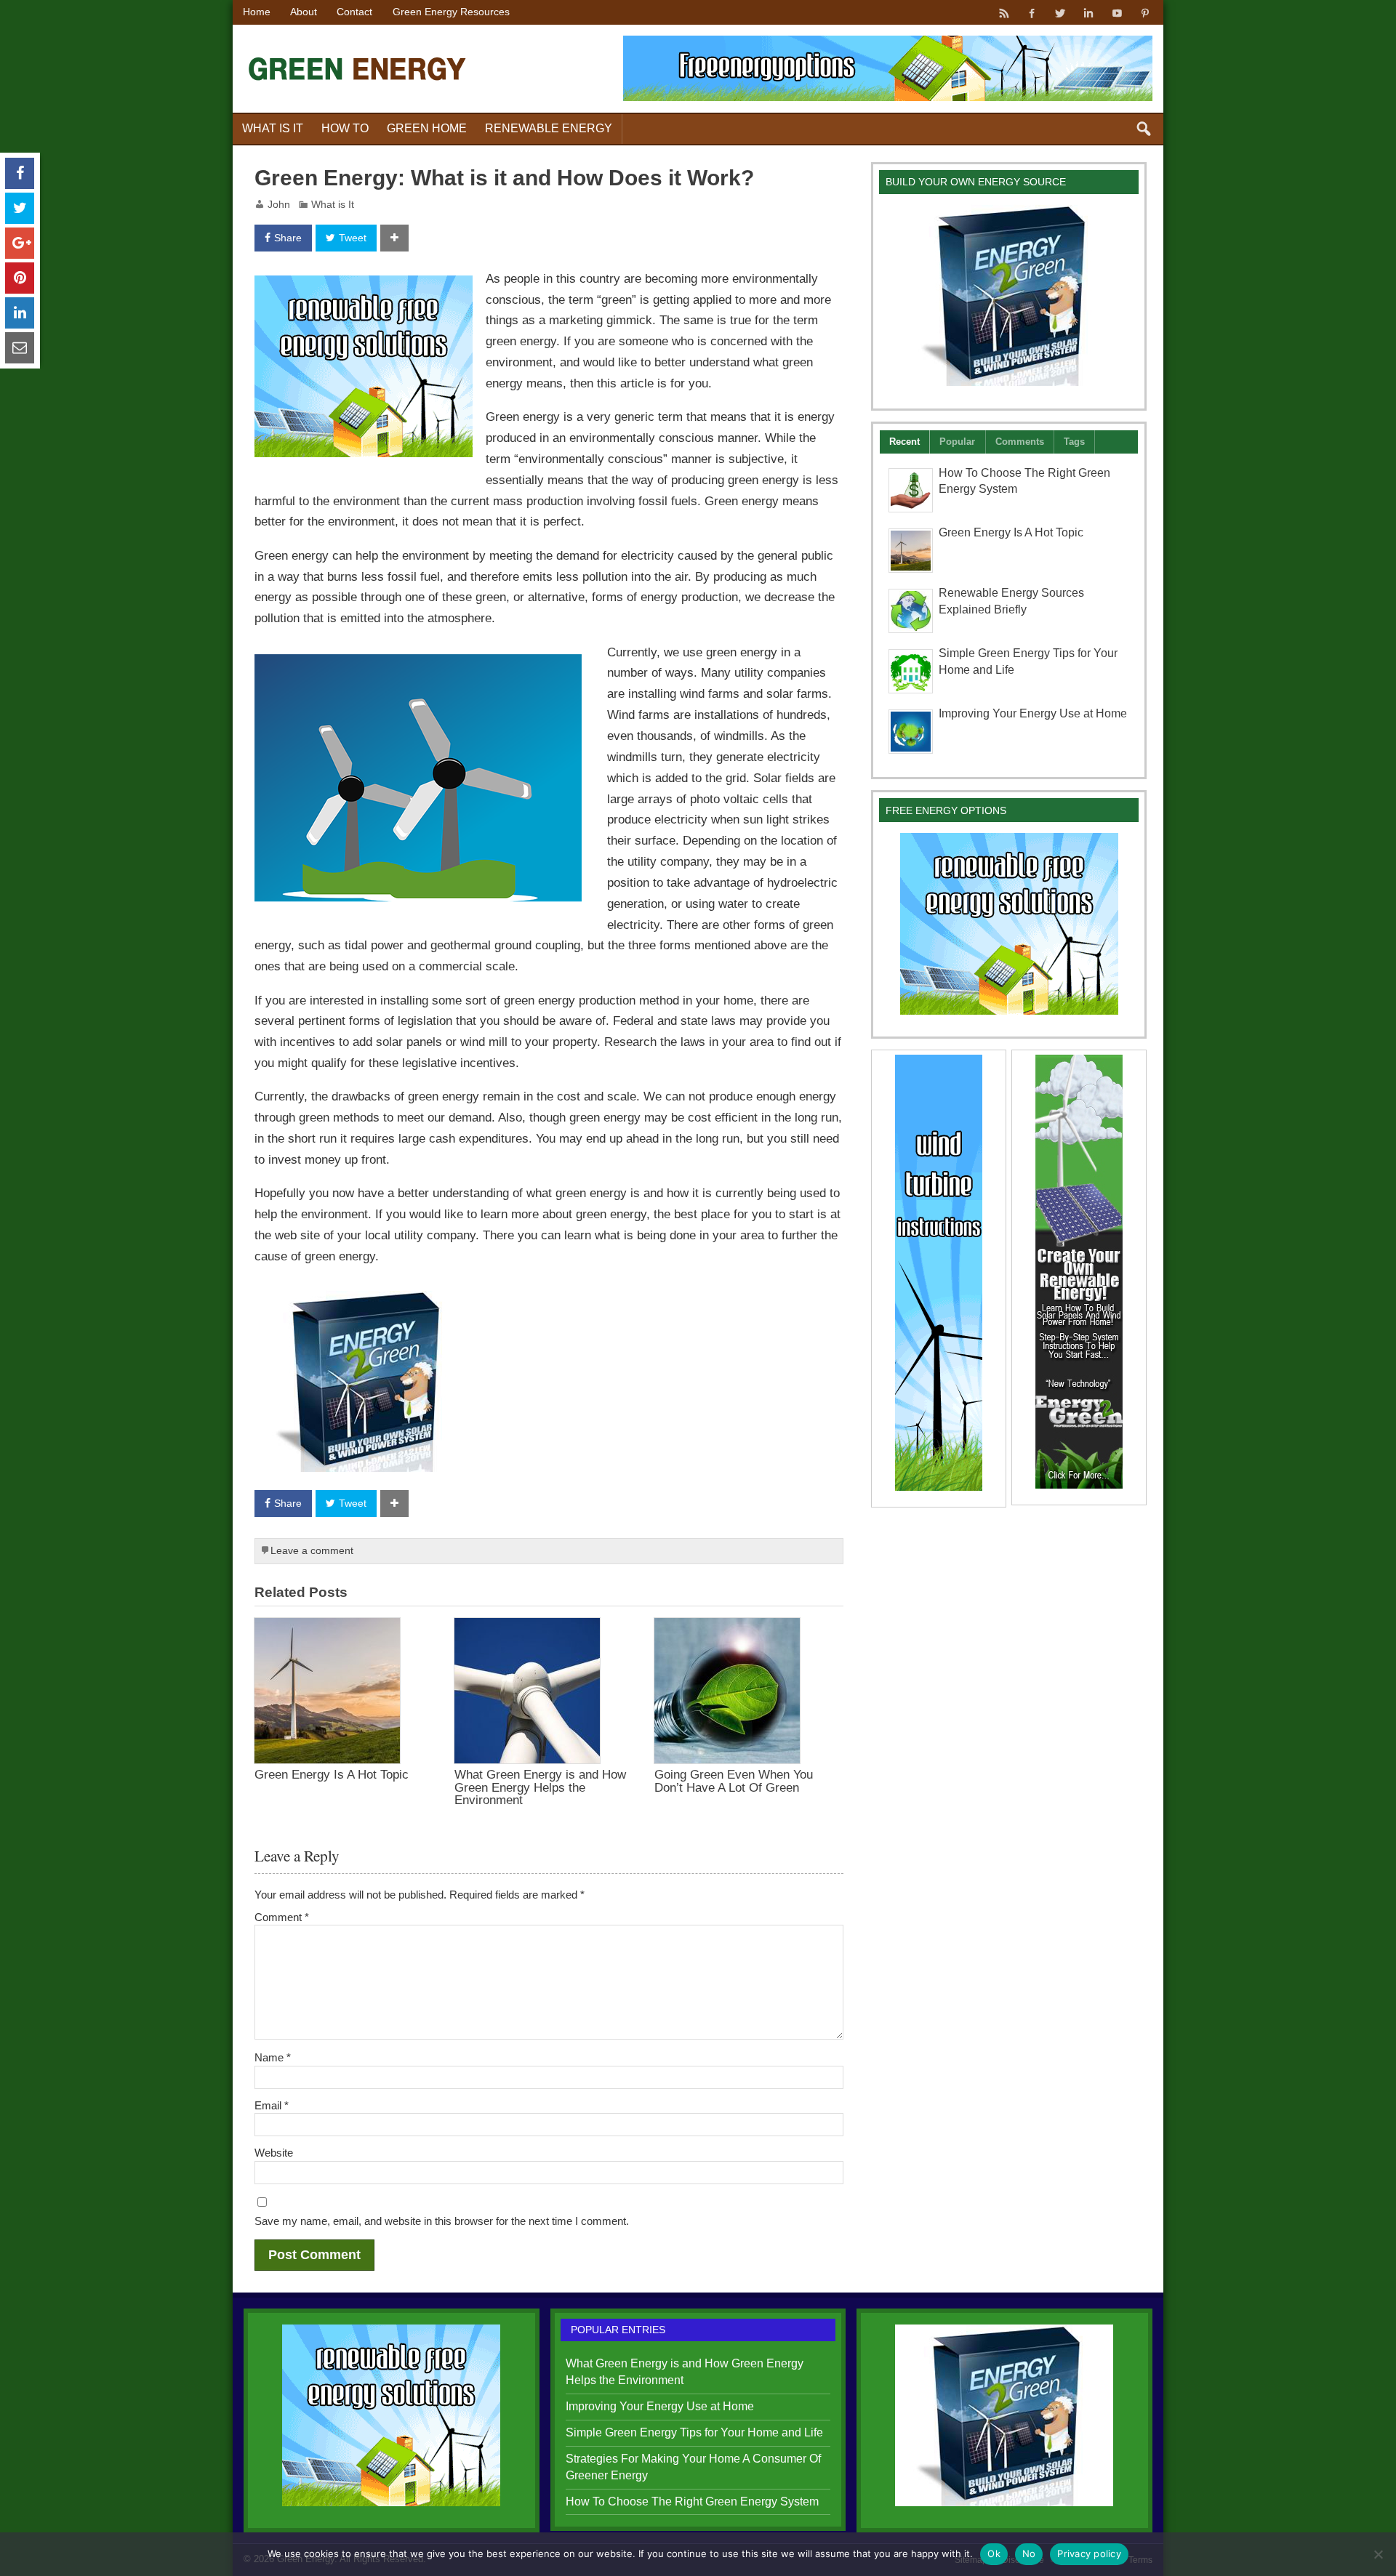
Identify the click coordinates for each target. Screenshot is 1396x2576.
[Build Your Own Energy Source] (364, 1300)
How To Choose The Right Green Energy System (692, 2501)
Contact (354, 12)
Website (274, 2153)
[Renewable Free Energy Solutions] (364, 286)
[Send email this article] (20, 348)
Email (272, 2105)
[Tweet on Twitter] (20, 208)
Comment (282, 1917)
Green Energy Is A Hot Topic (332, 1774)
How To (345, 128)
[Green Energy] (358, 43)
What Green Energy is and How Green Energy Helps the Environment (540, 1787)
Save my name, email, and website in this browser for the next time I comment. (442, 2221)
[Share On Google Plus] (20, 243)
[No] (1378, 2554)
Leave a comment (312, 1551)
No (1029, 2553)
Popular (957, 442)
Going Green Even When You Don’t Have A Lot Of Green (734, 1780)
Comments (1020, 442)
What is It (273, 128)
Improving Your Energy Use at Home (1033, 713)
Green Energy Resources (451, 12)
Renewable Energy (549, 128)
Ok (994, 2553)
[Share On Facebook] (20, 173)
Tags (1074, 442)
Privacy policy (1089, 2553)
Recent (904, 442)
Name (273, 2057)
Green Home (427, 128)
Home (257, 12)
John (279, 205)
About (304, 12)
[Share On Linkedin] (20, 313)
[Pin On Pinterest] (20, 278)
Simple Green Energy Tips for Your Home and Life (694, 2432)
